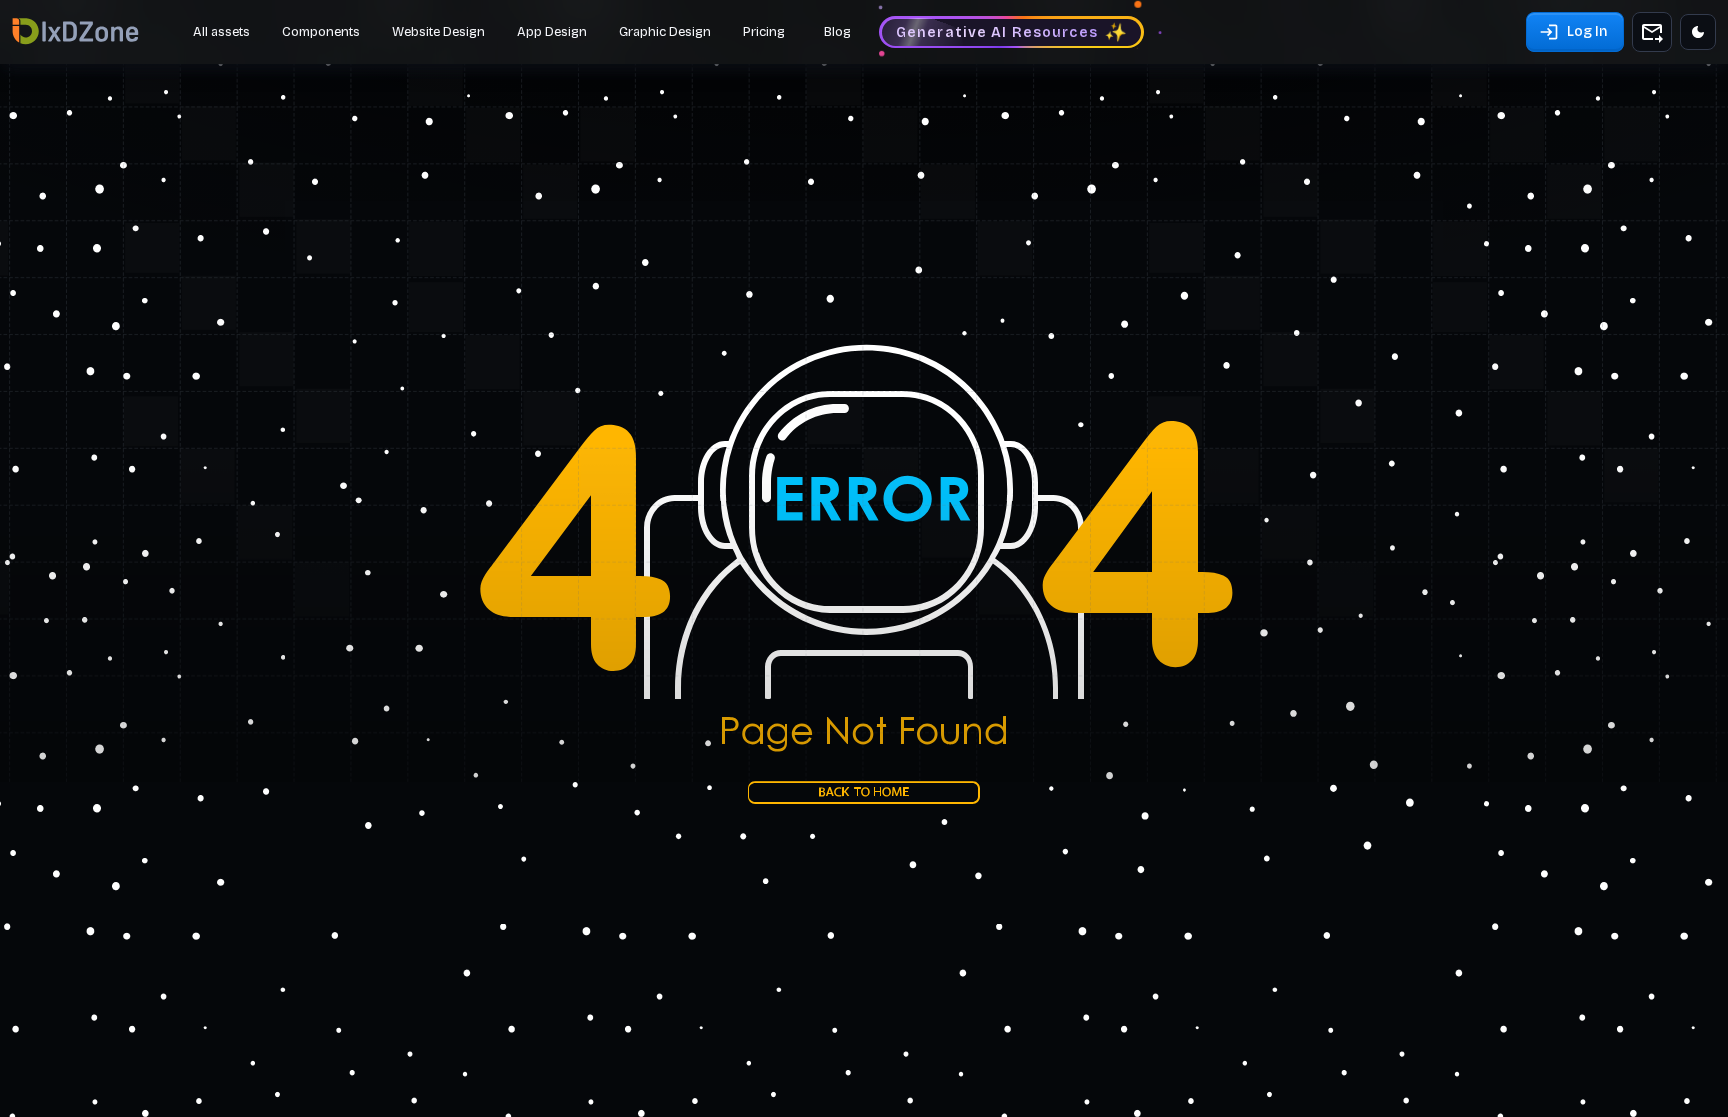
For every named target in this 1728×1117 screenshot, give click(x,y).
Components (321, 32)
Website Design (438, 32)
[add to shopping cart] (1652, 32)
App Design (552, 32)
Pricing (764, 32)
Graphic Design (665, 32)
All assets (221, 32)
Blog (837, 32)
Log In (1587, 31)
